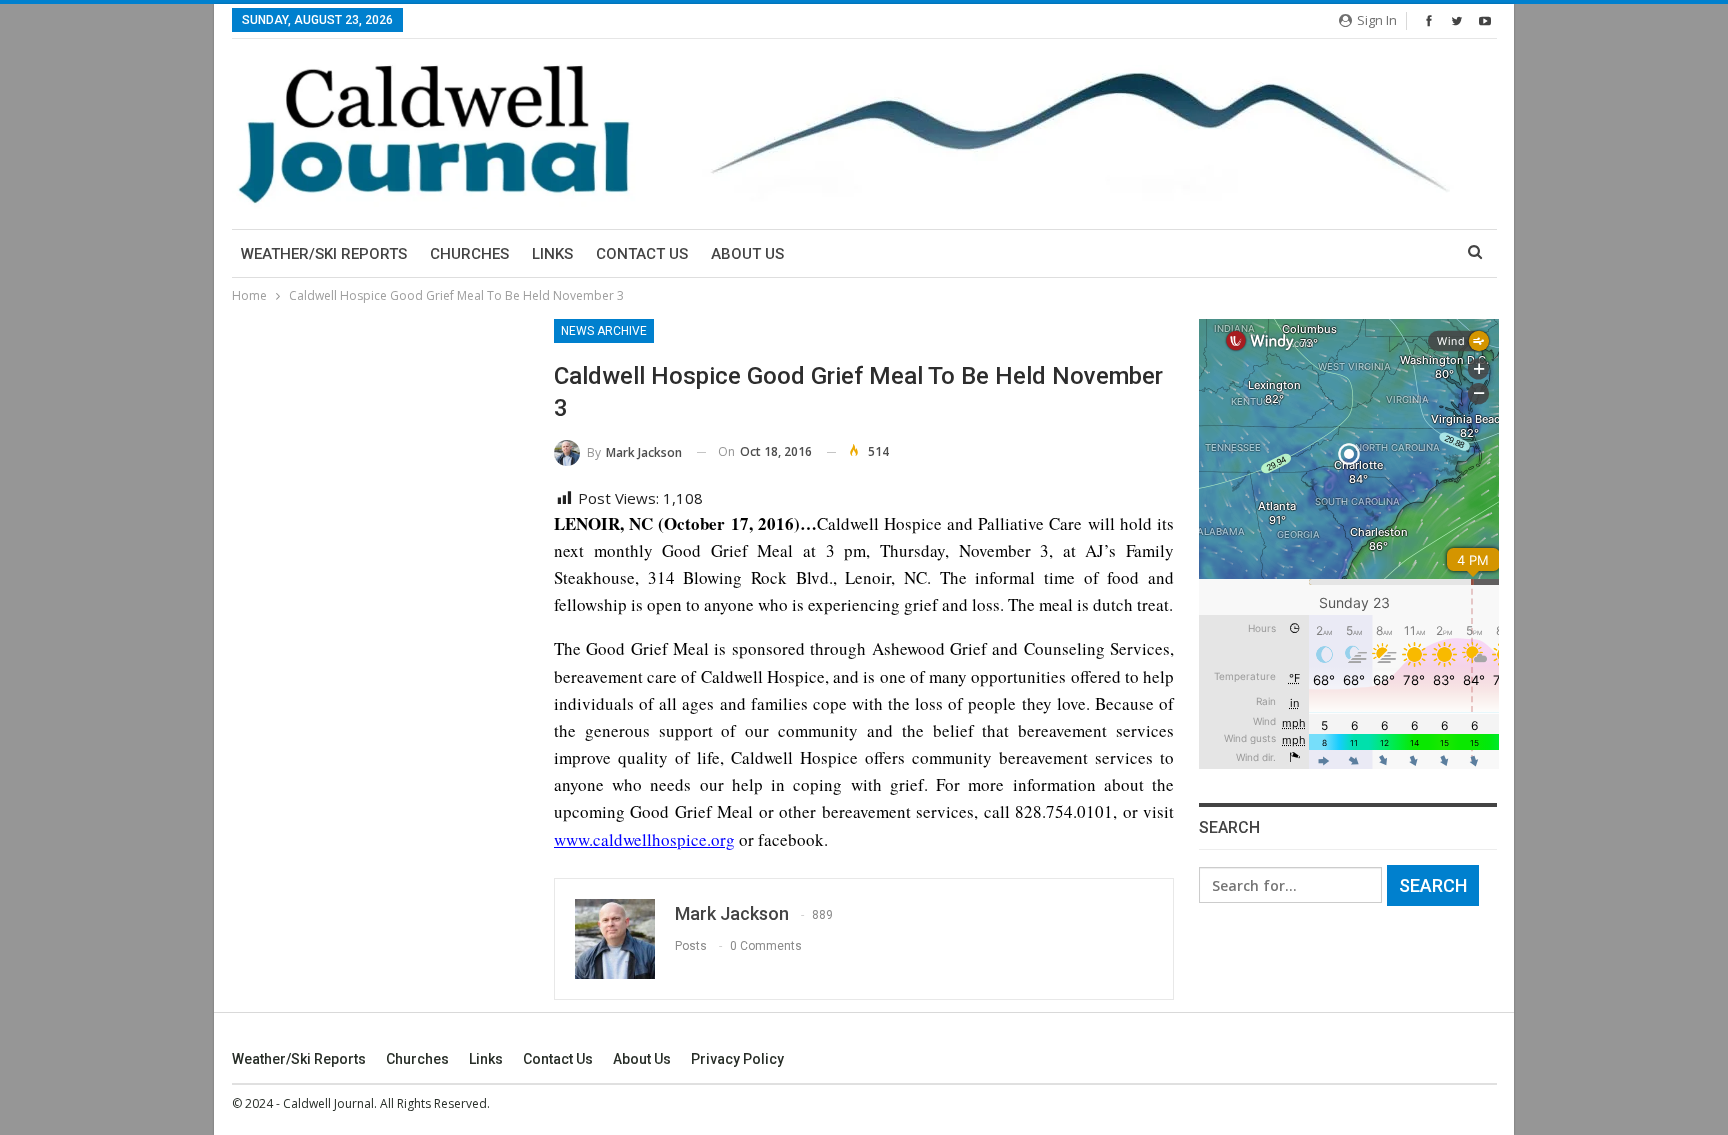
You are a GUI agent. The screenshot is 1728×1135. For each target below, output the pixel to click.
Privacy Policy (737, 1059)
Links (552, 254)
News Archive (604, 331)
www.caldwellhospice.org (644, 839)
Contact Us (642, 254)
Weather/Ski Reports (324, 254)
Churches (469, 254)
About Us (747, 254)
